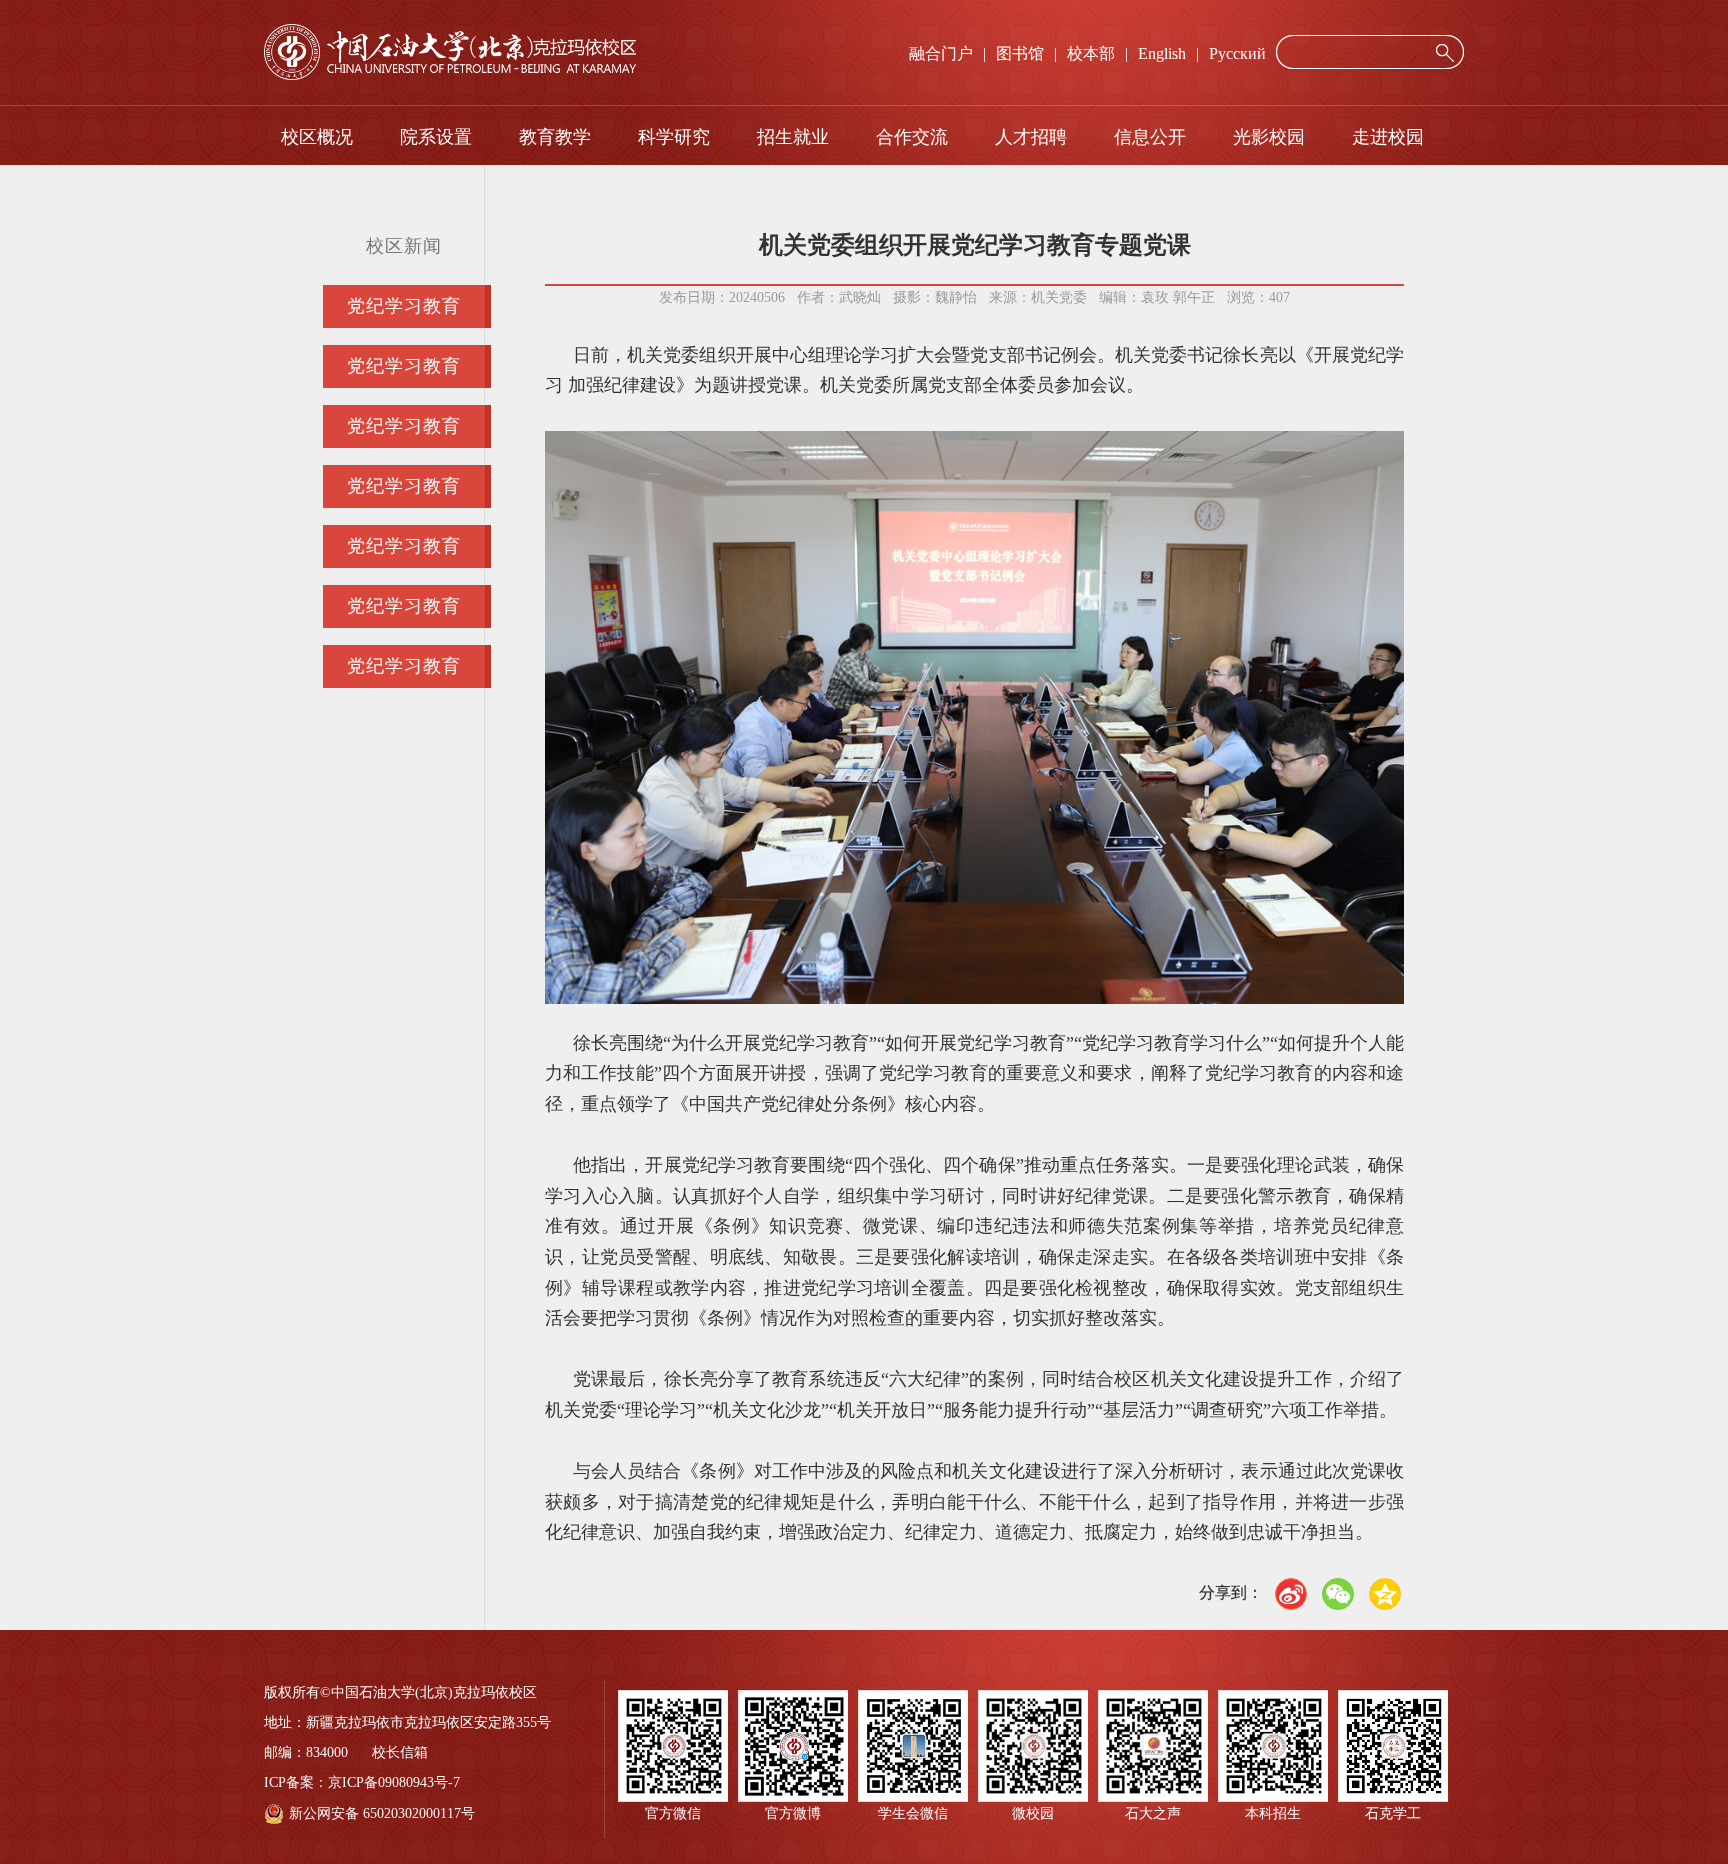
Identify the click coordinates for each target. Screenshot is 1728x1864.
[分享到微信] (1338, 1594)
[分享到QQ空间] (1385, 1594)
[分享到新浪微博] (1291, 1594)
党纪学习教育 (404, 306)
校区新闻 (404, 246)
